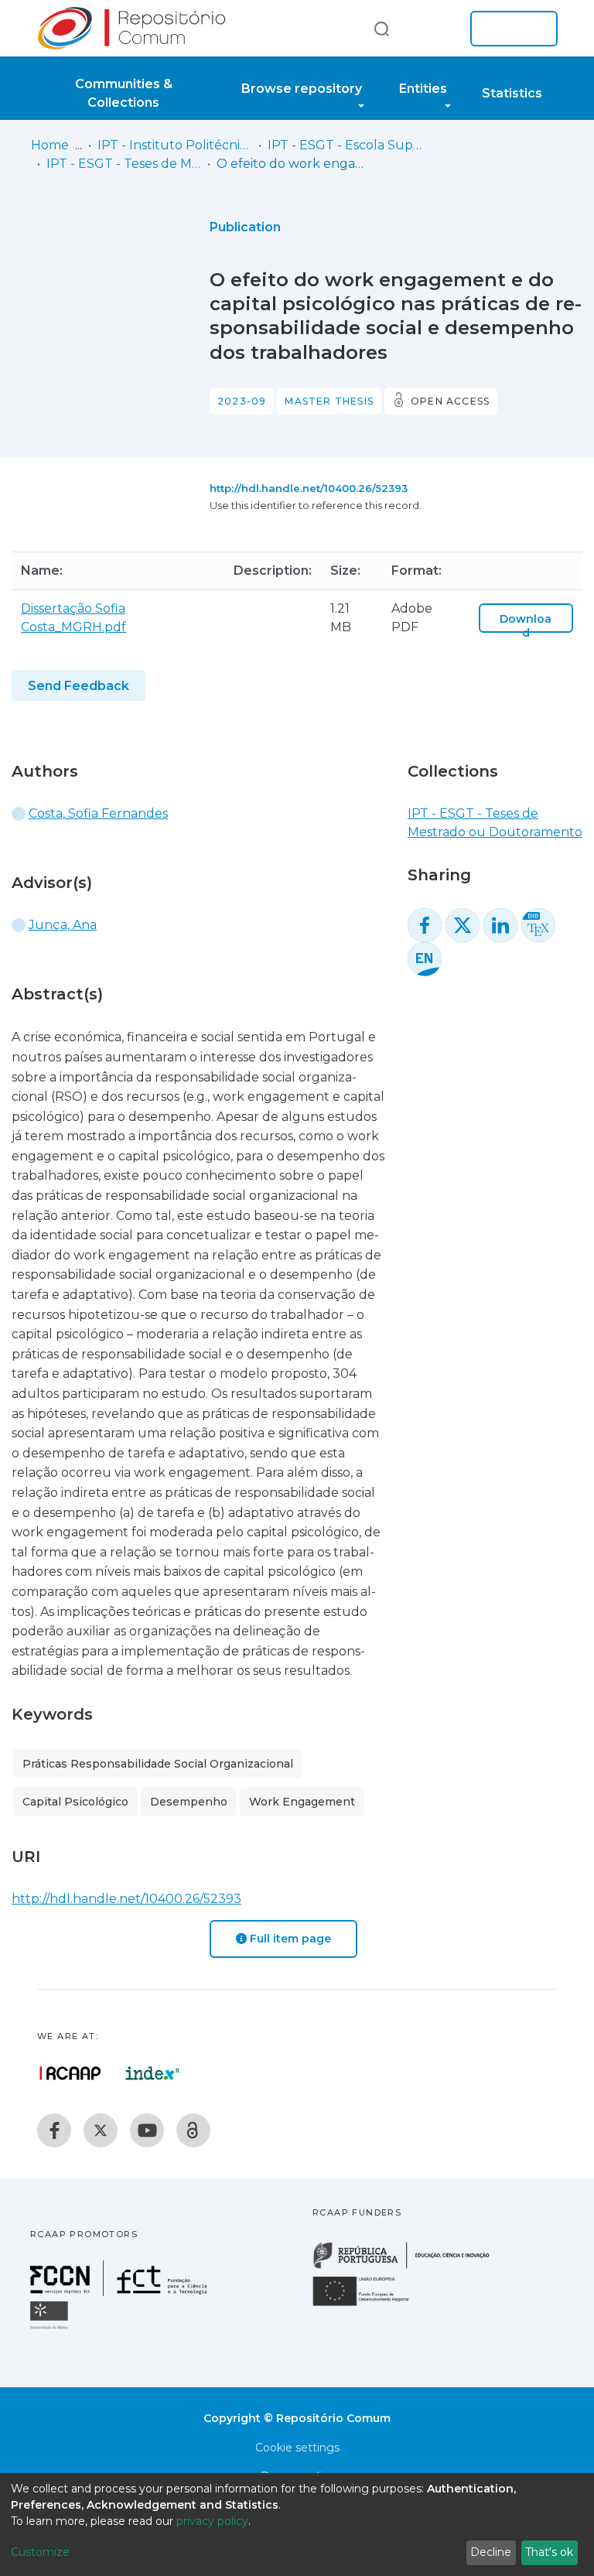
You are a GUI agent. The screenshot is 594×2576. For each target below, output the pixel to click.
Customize (40, 2552)
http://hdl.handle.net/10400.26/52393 (309, 488)
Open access (450, 401)
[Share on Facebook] (425, 925)
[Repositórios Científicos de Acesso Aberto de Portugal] (70, 2073)
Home (50, 145)
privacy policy (212, 2521)
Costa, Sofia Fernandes (98, 813)
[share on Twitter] (463, 925)
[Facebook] (54, 2130)
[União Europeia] (370, 2305)
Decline (491, 2552)
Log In (509, 29)
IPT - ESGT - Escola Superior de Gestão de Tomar (345, 145)
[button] (435, 29)
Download (526, 626)
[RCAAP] (193, 2130)
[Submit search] (381, 28)
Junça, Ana (63, 925)
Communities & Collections (124, 93)
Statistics (512, 93)
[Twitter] (101, 2130)
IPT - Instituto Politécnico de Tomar (175, 145)
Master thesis (329, 401)
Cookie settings (297, 2448)
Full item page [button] (289, 1939)
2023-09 (242, 401)
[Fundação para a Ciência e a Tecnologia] (121, 2292)
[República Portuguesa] (409, 2267)
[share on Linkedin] (500, 925)
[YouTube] (147, 2130)
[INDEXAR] (153, 2073)
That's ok (549, 2552)
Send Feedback (79, 686)
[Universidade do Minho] (51, 2328)
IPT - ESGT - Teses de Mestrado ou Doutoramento (124, 164)
